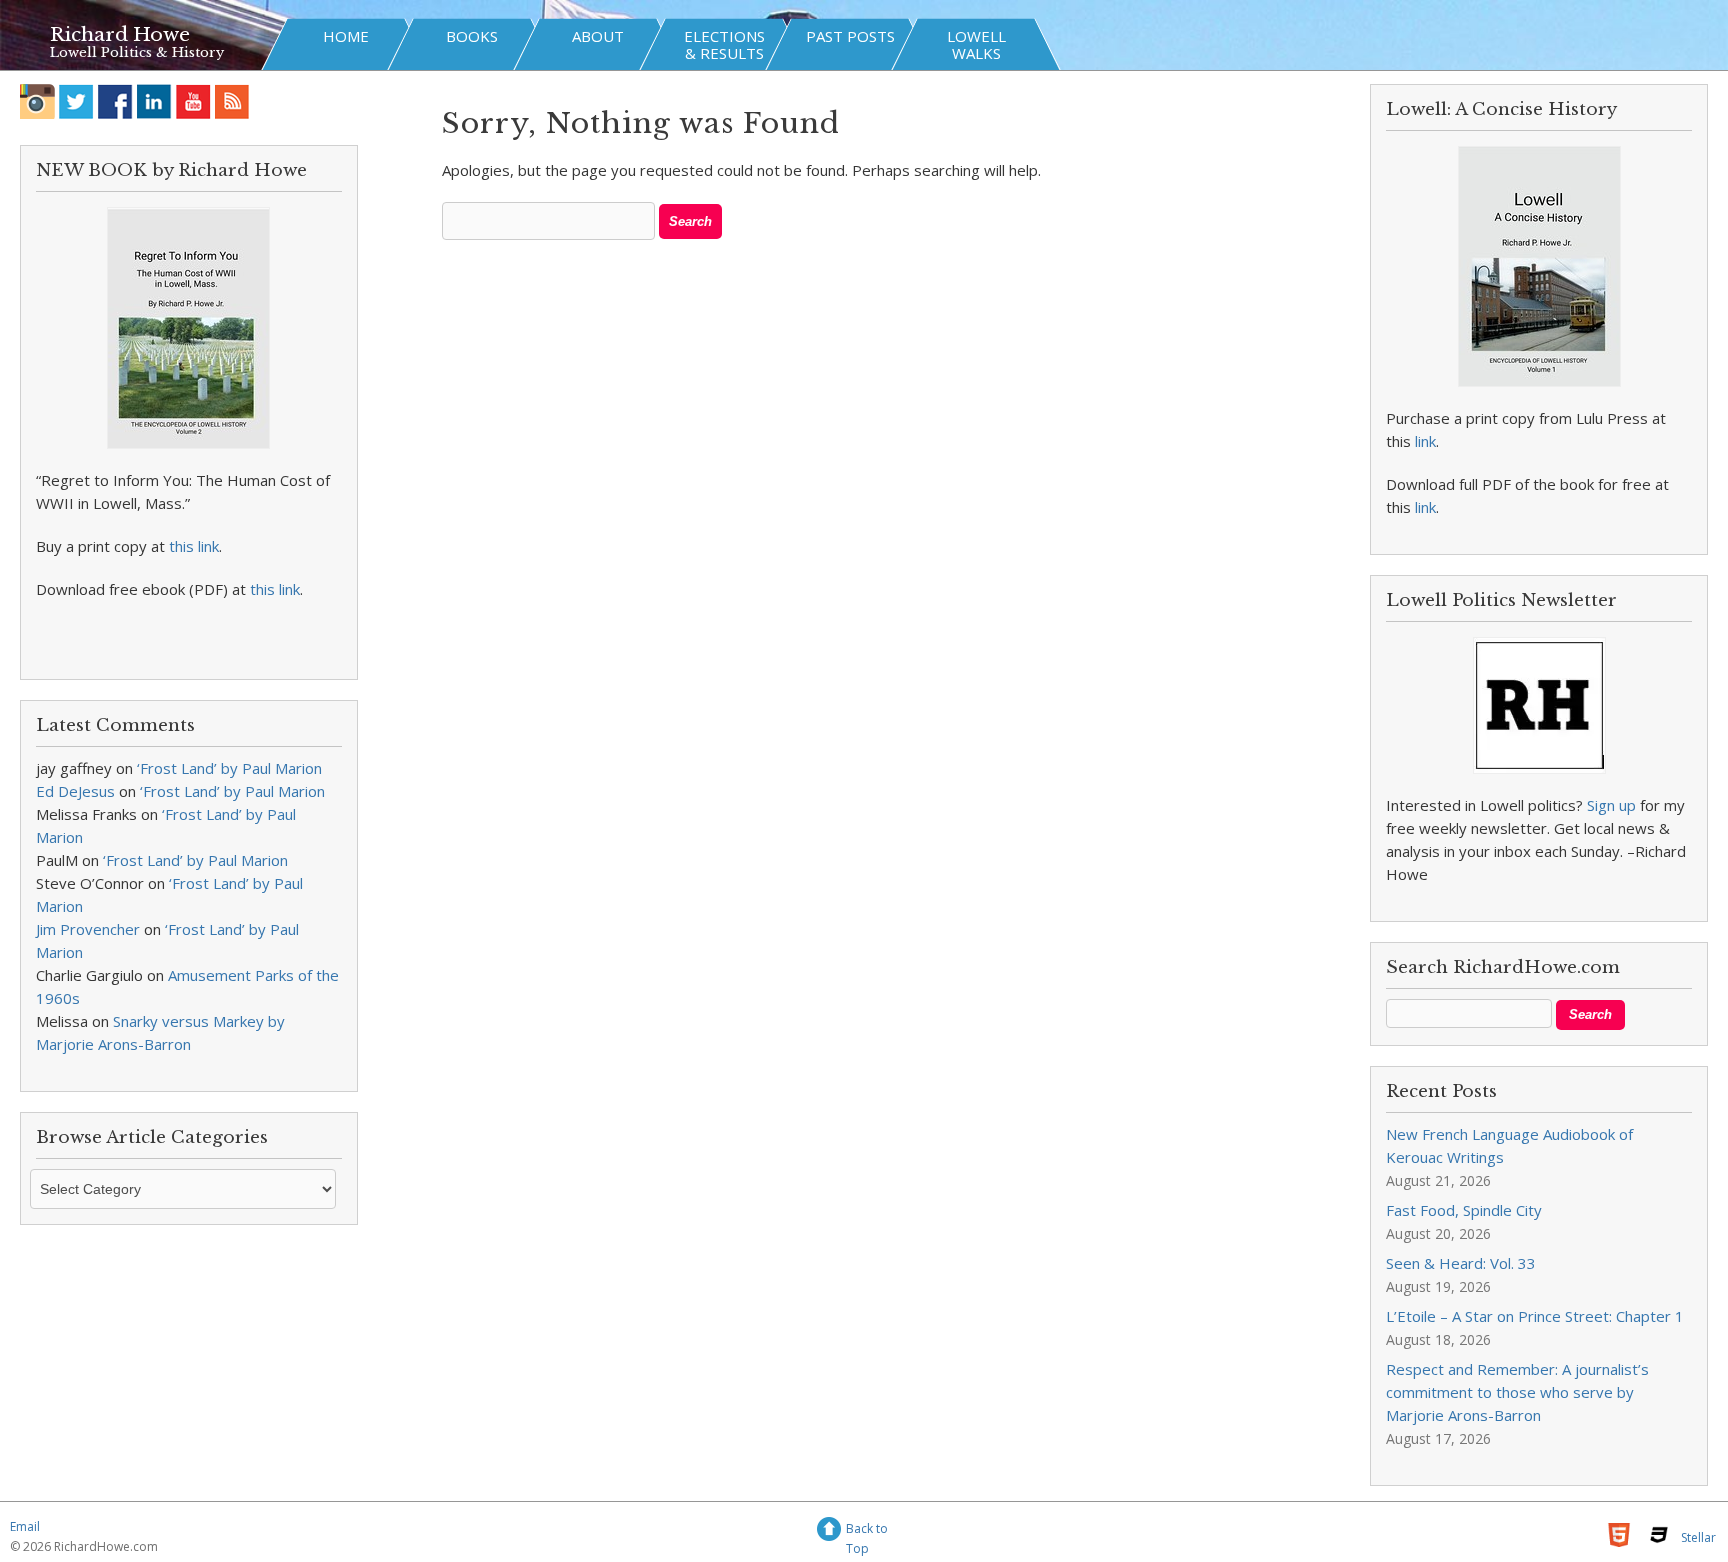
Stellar (1698, 1537)
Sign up (1611, 805)
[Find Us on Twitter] (76, 101)
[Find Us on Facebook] (115, 101)
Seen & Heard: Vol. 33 (1461, 1263)
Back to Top (867, 1531)
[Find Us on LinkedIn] (154, 101)
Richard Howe (120, 34)
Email (25, 1526)
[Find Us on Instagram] (37, 101)
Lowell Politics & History (137, 52)
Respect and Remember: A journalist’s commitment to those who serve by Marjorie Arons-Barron (1517, 1392)
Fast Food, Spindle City (1464, 1210)
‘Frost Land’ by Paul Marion (229, 768)
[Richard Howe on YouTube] (193, 101)
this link (194, 546)
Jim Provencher (88, 929)
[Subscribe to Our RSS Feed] (232, 101)
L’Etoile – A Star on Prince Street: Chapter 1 (1535, 1316)
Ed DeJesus (75, 791)
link (1425, 441)
